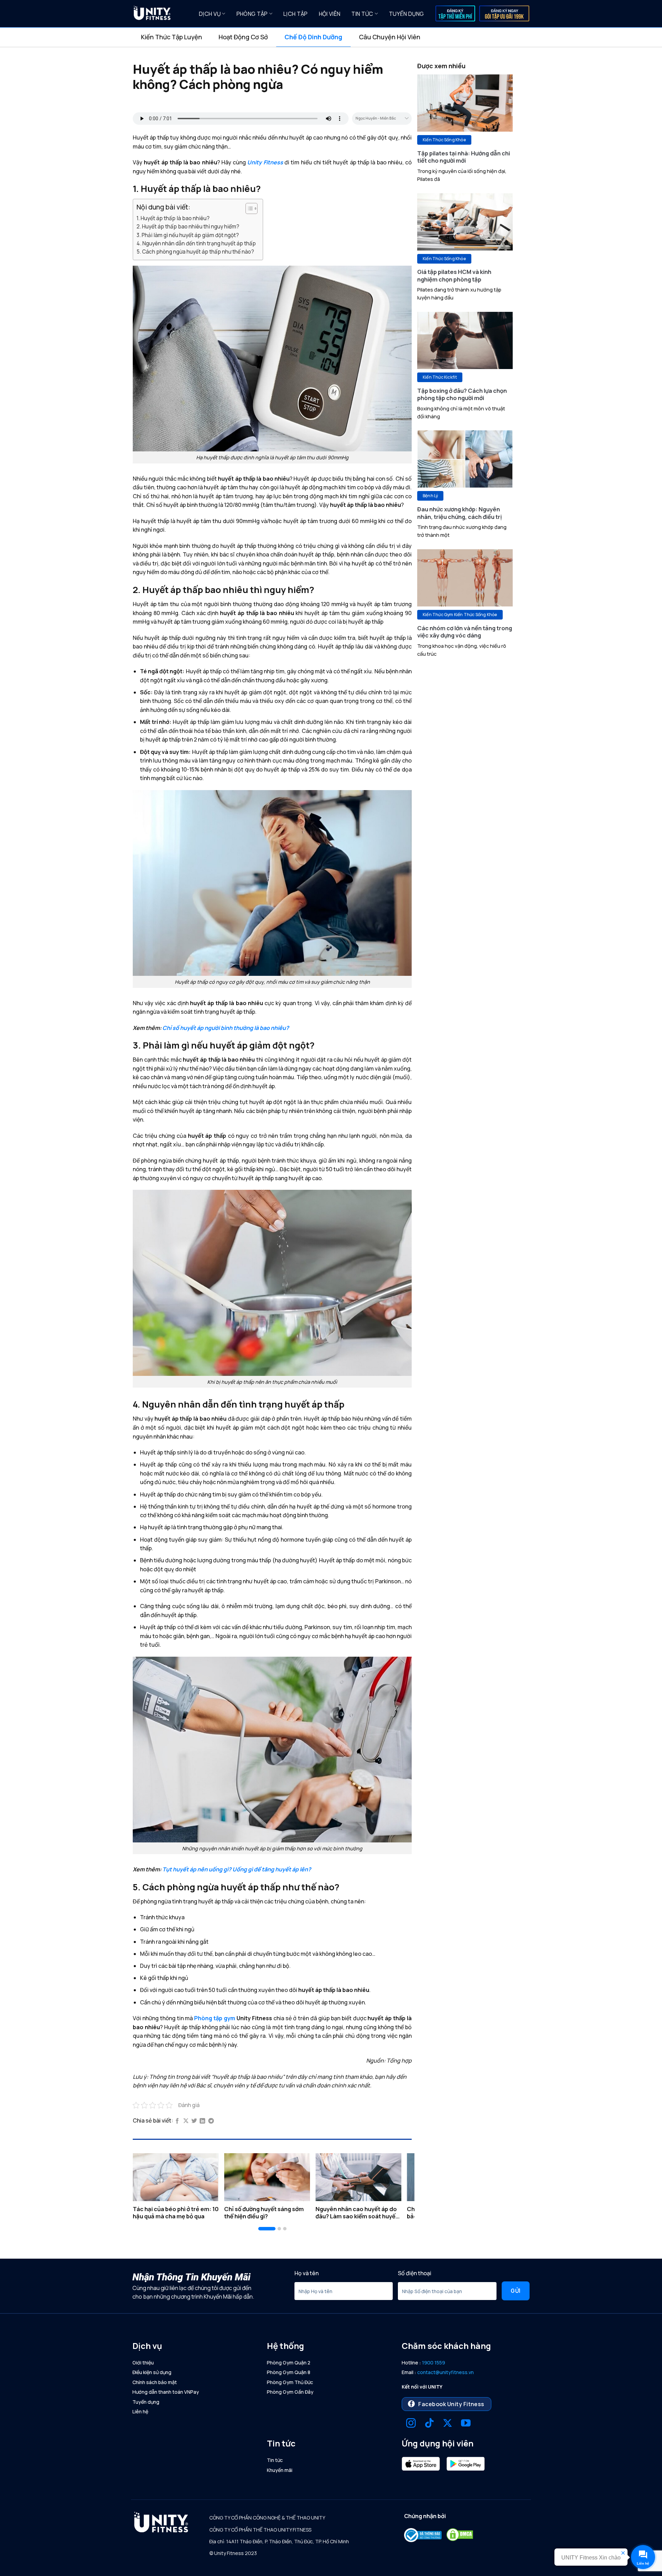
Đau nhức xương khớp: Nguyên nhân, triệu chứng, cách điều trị (460, 513)
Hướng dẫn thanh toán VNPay (166, 2392)
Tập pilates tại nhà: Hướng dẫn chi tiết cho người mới (464, 157)
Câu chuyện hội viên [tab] (390, 37)
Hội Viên (330, 14)
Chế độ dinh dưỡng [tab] (313, 37)
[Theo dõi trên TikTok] (429, 2424)
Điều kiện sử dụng (152, 2372)
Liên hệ (140, 2411)
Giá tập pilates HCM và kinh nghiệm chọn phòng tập (454, 275)
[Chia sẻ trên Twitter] (194, 2121)
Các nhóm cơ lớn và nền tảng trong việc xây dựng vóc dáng (465, 632)
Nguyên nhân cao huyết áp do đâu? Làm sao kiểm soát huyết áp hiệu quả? (357, 2213)
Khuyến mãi (280, 2470)
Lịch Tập (296, 14)
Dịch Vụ (210, 14)
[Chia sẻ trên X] (186, 2121)
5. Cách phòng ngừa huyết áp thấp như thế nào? (195, 252)
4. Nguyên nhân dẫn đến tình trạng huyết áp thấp (196, 243)
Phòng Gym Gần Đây (290, 2392)
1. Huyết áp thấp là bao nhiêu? (173, 218)
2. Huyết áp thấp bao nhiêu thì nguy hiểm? (188, 227)
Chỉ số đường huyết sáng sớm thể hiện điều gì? (264, 2213)
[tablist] (331, 37)
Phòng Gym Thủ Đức (290, 2382)
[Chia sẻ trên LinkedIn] (202, 2121)
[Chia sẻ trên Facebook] (177, 2121)
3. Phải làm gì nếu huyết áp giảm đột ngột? (188, 235)
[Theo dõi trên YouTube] (466, 2424)
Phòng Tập (252, 14)
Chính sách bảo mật (155, 2382)
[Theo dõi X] (448, 2424)
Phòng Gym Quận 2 (289, 2363)
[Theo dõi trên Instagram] (411, 2424)
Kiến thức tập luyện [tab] (172, 37)
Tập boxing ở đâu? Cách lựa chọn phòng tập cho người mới (462, 394)
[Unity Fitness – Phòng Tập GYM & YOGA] (161, 14)
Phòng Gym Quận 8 (289, 2372)
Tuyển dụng (406, 14)
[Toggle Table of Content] (248, 208)
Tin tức (362, 14)
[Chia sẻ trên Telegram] (211, 2121)
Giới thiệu (143, 2363)
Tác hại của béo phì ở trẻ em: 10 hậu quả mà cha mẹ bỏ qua (176, 2213)
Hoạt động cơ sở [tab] (243, 37)
